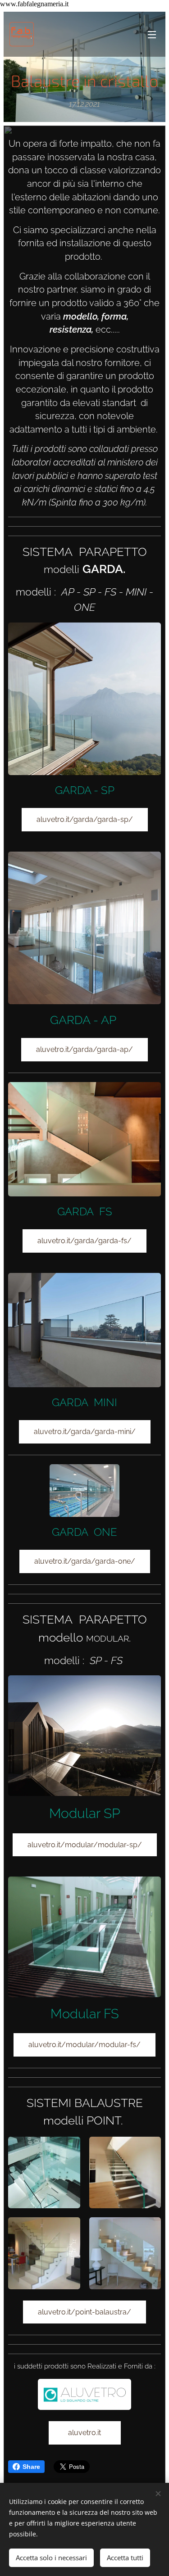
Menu (152, 34)
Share (31, 2467)
